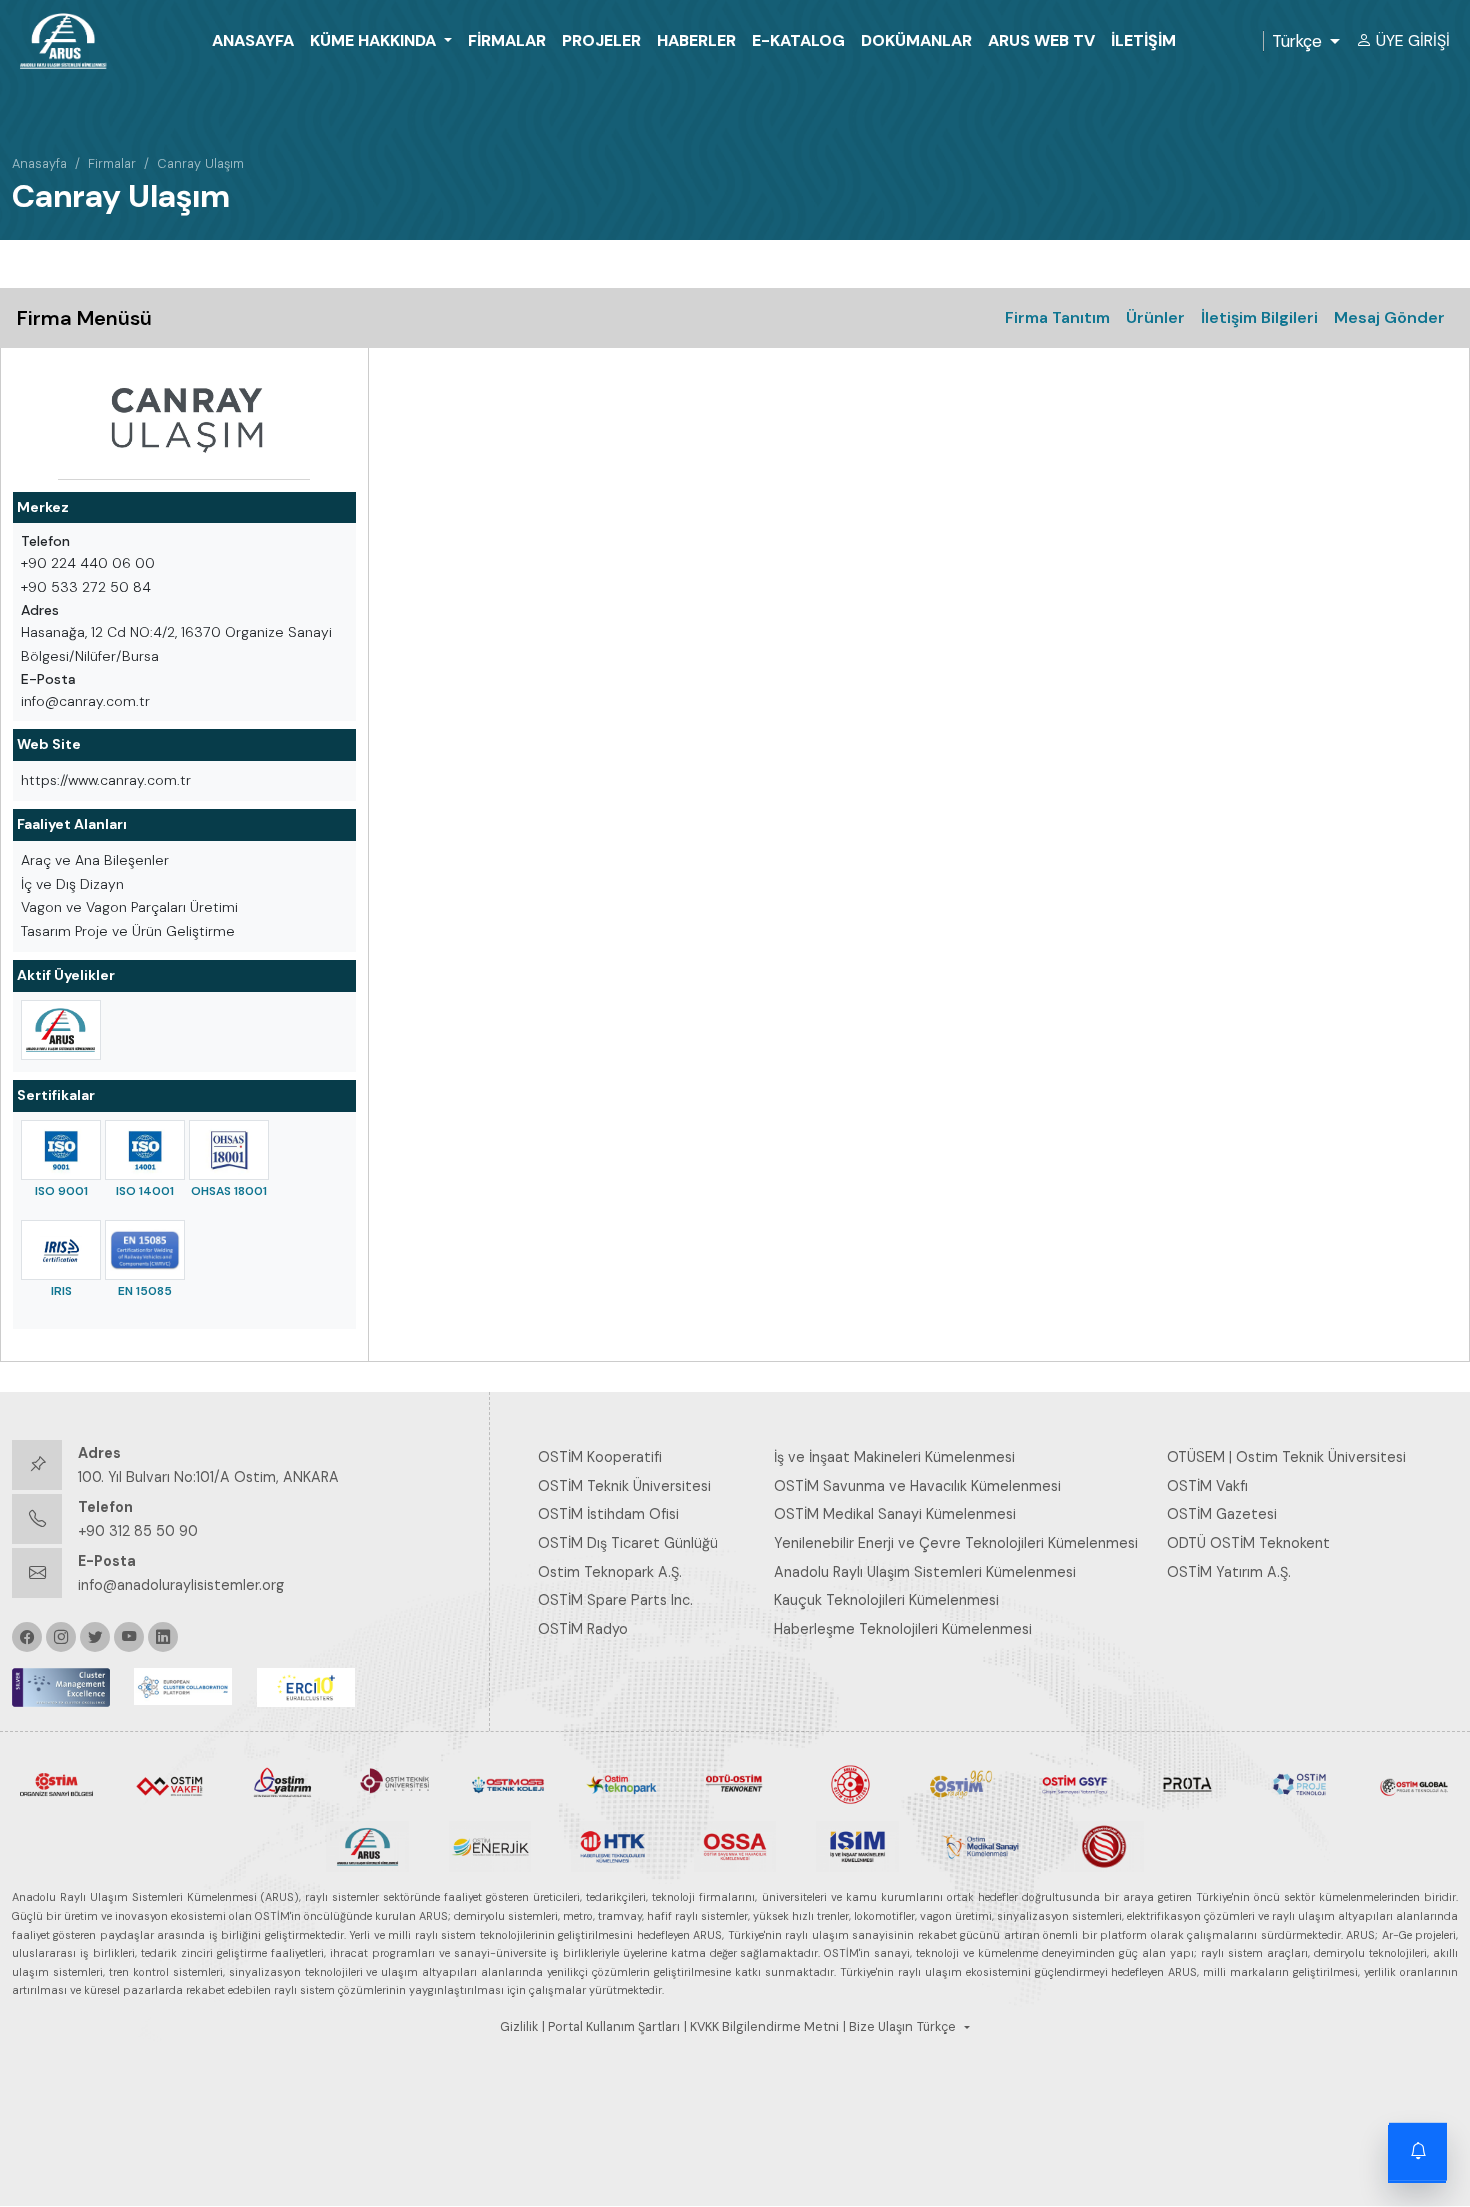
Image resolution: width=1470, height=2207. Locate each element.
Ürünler (1155, 317)
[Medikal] (980, 1845)
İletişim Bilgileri (1259, 317)
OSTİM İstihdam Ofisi (608, 1514)
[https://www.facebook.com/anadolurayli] (27, 1637)
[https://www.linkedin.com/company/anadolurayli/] (163, 1637)
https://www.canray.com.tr (106, 780)
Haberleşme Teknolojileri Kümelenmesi (903, 1629)
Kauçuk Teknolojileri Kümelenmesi (886, 1600)
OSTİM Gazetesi (1222, 1514)
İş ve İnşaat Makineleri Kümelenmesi (894, 1457)
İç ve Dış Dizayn (72, 884)
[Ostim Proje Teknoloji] (1300, 1783)
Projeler (601, 40)
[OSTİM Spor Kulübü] (848, 1783)
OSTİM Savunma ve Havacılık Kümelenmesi (917, 1486)
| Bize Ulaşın (878, 2027)
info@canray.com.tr (85, 701)
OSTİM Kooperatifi (600, 1457)
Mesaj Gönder (1389, 317)
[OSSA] (735, 1845)
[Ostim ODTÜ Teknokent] (734, 1783)
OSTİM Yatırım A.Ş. (1229, 1572)
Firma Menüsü (84, 318)
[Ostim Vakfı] (169, 1783)
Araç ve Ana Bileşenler (95, 860)
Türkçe (1297, 41)
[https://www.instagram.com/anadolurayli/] (61, 1637)
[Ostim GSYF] (1074, 1783)
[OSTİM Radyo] (961, 1783)
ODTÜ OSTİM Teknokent (1248, 1543)
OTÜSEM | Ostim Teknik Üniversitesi (1286, 1457)
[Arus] (367, 1845)
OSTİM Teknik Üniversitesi (624, 1486)
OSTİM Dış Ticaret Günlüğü (628, 1543)
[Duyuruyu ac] (1418, 2155)
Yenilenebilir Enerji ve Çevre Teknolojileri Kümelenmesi (956, 1543)
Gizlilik (519, 2027)
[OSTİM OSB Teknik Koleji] (508, 1783)
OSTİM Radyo (583, 1629)
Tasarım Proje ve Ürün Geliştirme (128, 931)
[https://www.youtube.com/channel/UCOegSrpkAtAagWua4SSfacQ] (129, 1637)
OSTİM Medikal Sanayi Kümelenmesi (895, 1514)
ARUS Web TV (1041, 40)
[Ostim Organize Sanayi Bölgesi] (56, 1783)
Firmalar (507, 40)
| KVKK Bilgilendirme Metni (761, 2027)
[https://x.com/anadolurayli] (95, 1637)
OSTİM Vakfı (1207, 1486)
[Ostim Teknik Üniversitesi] (395, 1783)
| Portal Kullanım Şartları (611, 2027)
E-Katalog (798, 40)
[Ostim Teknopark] (621, 1783)
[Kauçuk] (1102, 1845)
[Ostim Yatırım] (282, 1783)
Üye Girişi (1413, 40)
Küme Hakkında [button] (375, 40)
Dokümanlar (916, 40)
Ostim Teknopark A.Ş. (610, 1572)
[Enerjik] (490, 1845)
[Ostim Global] (1413, 1783)
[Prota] (1187, 1783)
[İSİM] (857, 1845)
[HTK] (612, 1845)
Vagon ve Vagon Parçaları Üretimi (129, 907)
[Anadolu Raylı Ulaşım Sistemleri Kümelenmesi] (61, 1030)
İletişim (1143, 40)
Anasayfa (253, 40)
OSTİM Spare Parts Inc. (615, 1600)
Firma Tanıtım (1057, 317)
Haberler (696, 40)
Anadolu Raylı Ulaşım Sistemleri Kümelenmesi (925, 1572)
